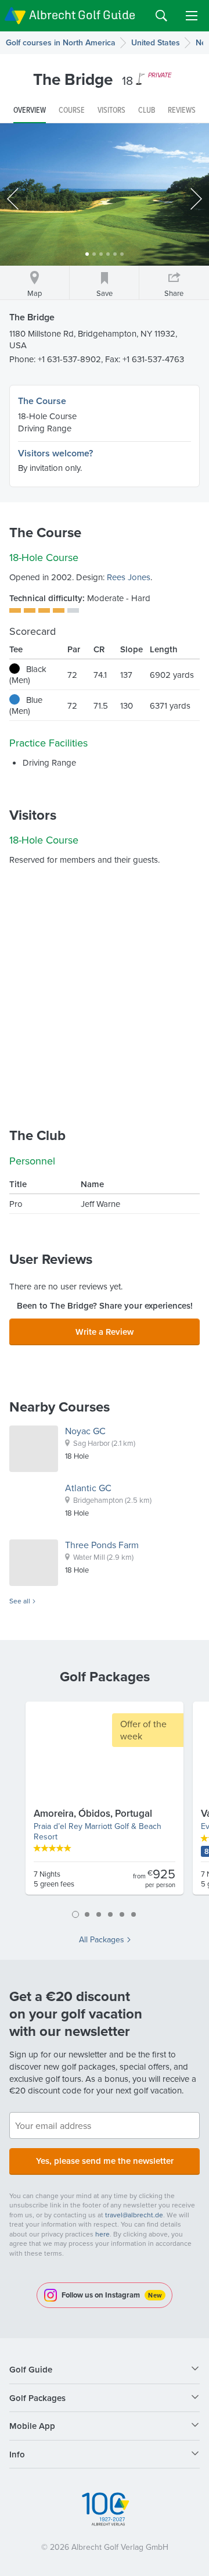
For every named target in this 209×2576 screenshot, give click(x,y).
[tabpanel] (105, 1803)
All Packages (102, 1939)
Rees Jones (129, 577)
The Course (42, 401)
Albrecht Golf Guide (82, 15)
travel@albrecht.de (134, 2215)
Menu (192, 16)
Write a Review (105, 1332)
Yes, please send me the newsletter (105, 2161)
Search (161, 16)
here (102, 2234)
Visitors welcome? (55, 453)
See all (20, 1601)
